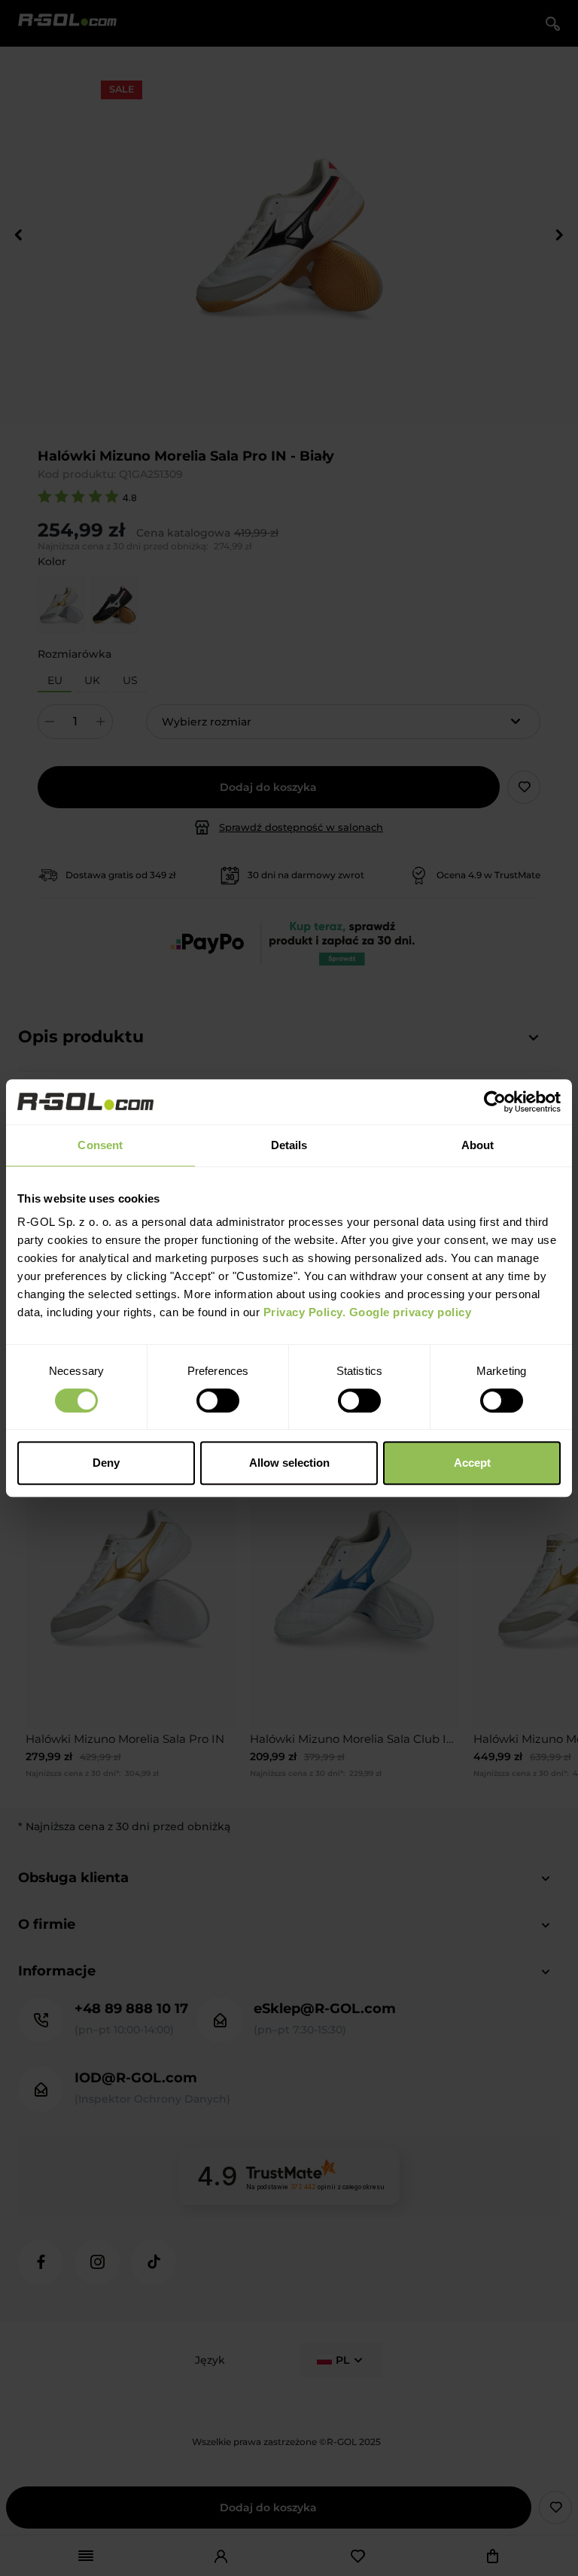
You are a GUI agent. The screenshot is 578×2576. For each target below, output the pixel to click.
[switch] (218, 1401)
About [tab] (478, 1145)
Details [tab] (289, 1145)
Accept (472, 1463)
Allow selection (289, 1463)
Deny (106, 1463)
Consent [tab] (100, 1145)
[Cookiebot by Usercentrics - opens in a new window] (495, 1102)
